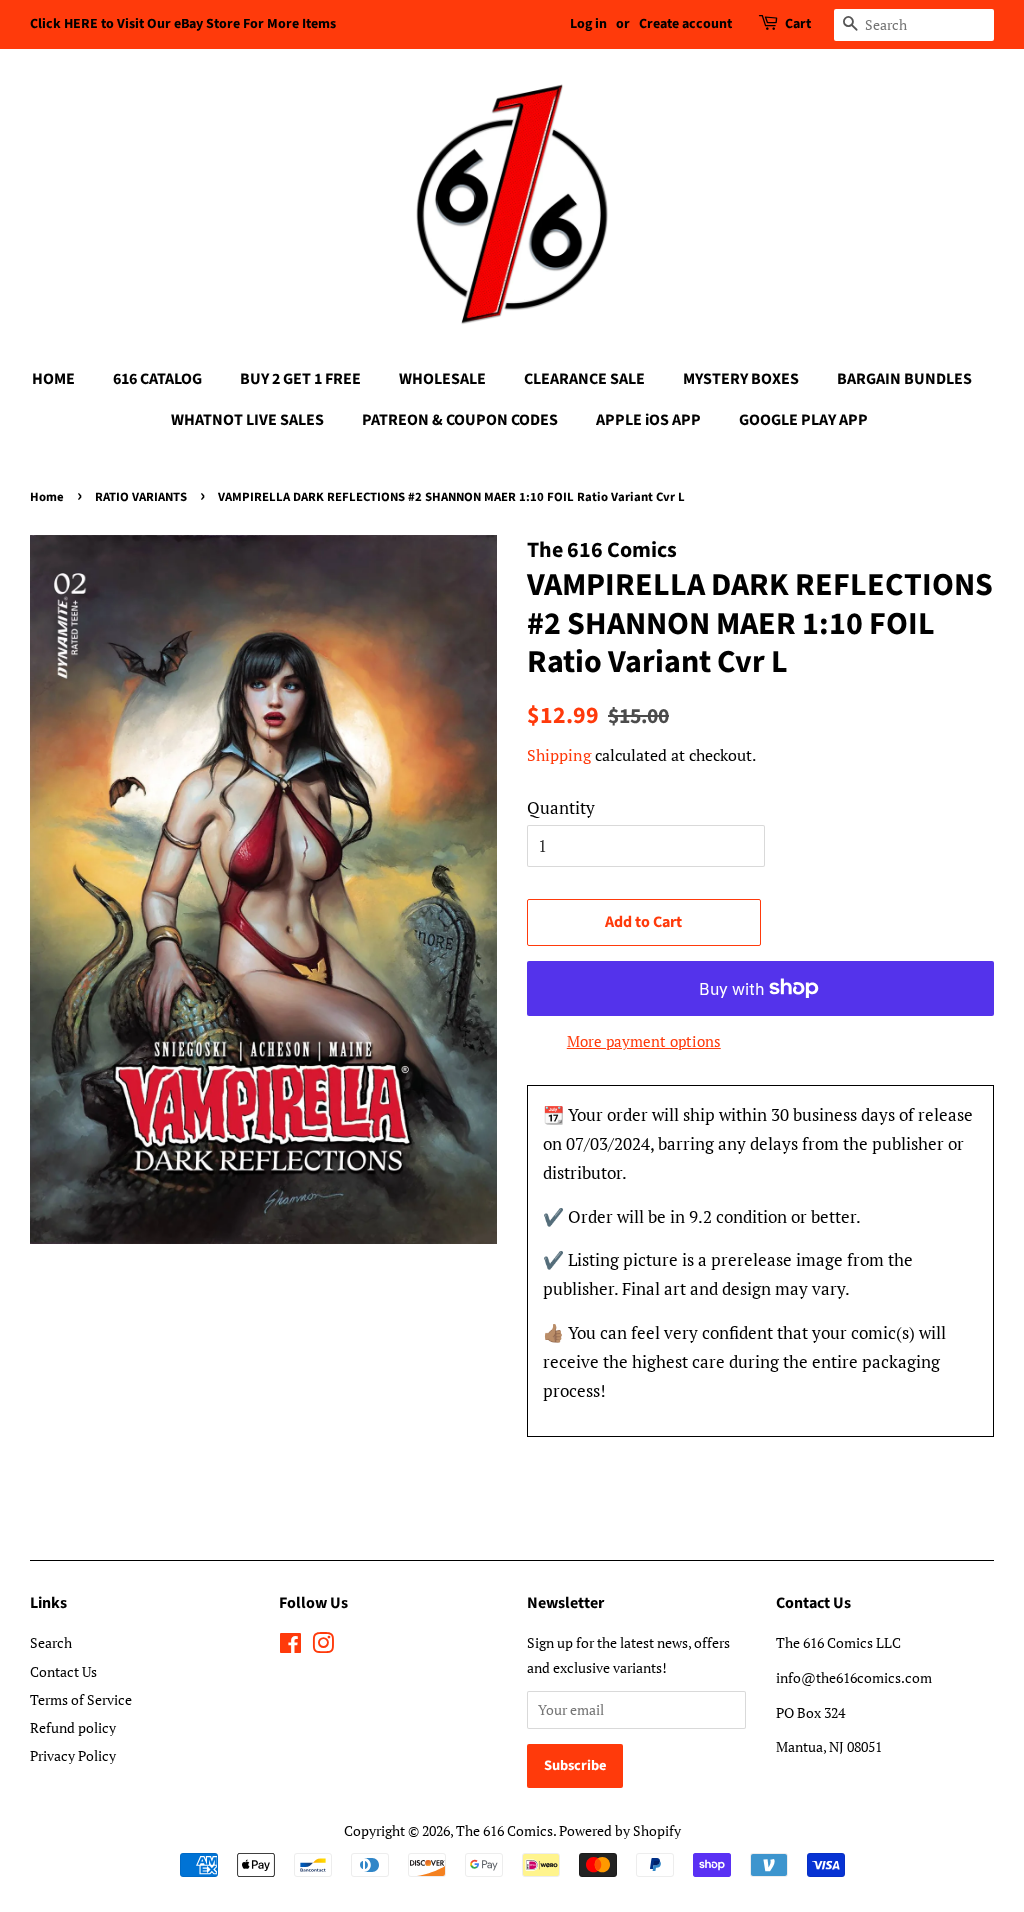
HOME (53, 379)
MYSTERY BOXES (741, 379)
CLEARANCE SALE (584, 379)
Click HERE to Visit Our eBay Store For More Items (183, 24)
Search (51, 1642)
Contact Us (63, 1671)
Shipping (559, 755)
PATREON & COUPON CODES (460, 420)
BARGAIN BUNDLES (904, 379)
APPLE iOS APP (648, 420)
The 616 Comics (504, 1830)
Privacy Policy (73, 1755)
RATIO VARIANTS (141, 497)
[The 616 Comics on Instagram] (323, 1646)
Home (47, 497)
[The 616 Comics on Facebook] (290, 1646)
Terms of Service (81, 1699)
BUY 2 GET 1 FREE (300, 379)
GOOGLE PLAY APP (803, 420)
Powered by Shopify (620, 1830)
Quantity (561, 807)
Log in (588, 24)
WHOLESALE (442, 379)
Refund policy (73, 1727)
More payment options (644, 1041)
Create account (685, 24)
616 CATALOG (157, 379)
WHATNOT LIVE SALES (247, 420)
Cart (798, 24)
